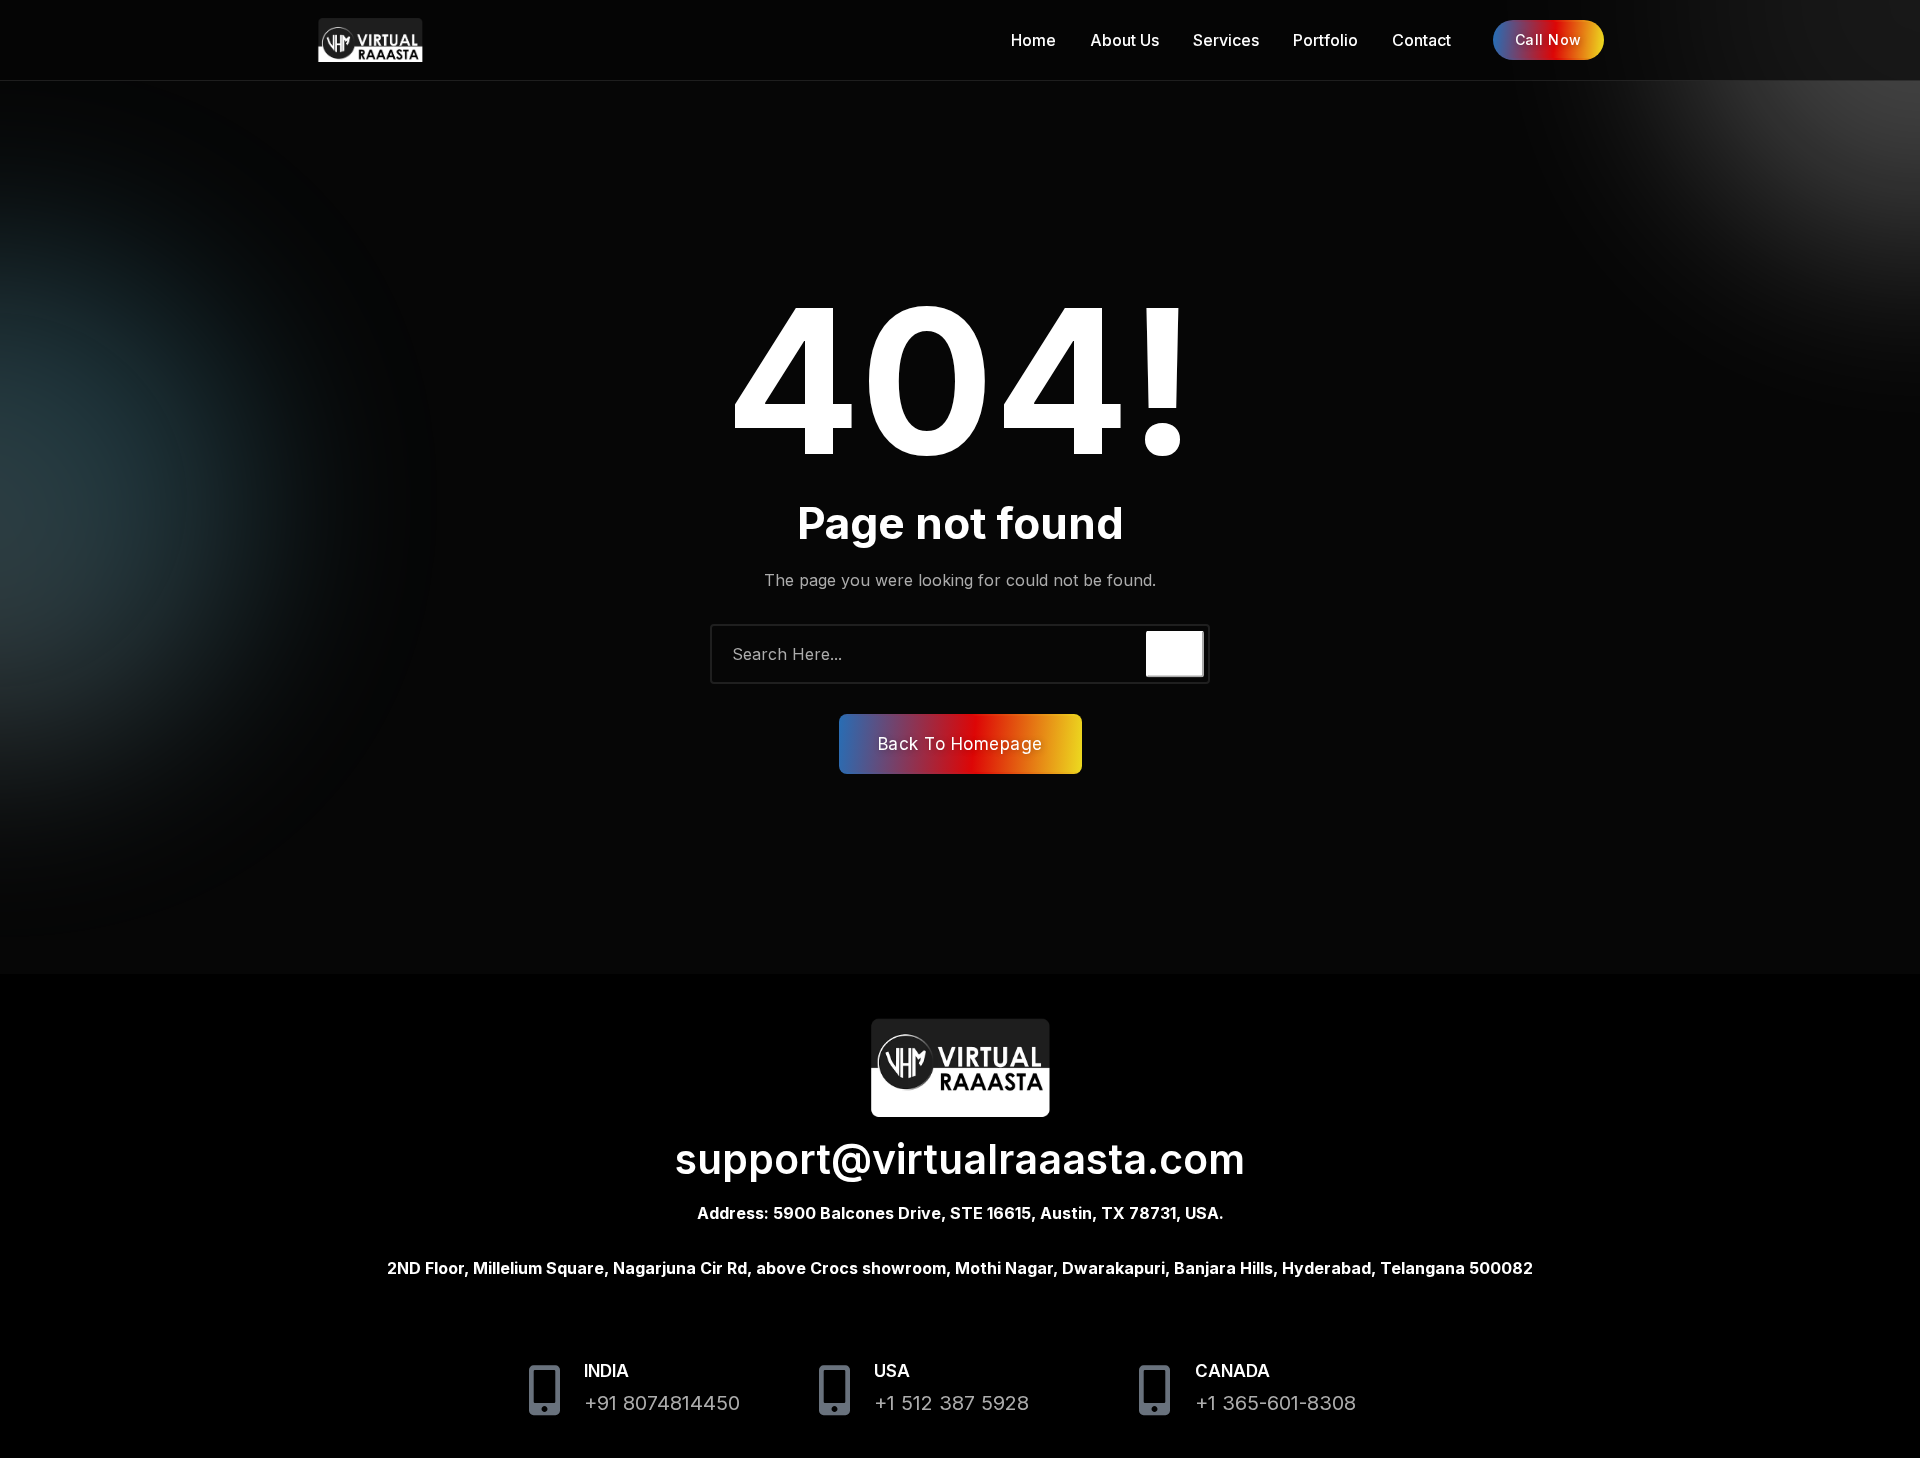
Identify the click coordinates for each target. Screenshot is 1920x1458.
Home (1033, 40)
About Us (1124, 40)
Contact (1421, 40)
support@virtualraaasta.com (960, 1159)
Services (1226, 40)
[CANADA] (1155, 1390)
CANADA (1232, 1371)
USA (892, 1371)
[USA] (834, 1390)
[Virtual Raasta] (424, 40)
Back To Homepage (960, 744)
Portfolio (1325, 40)
